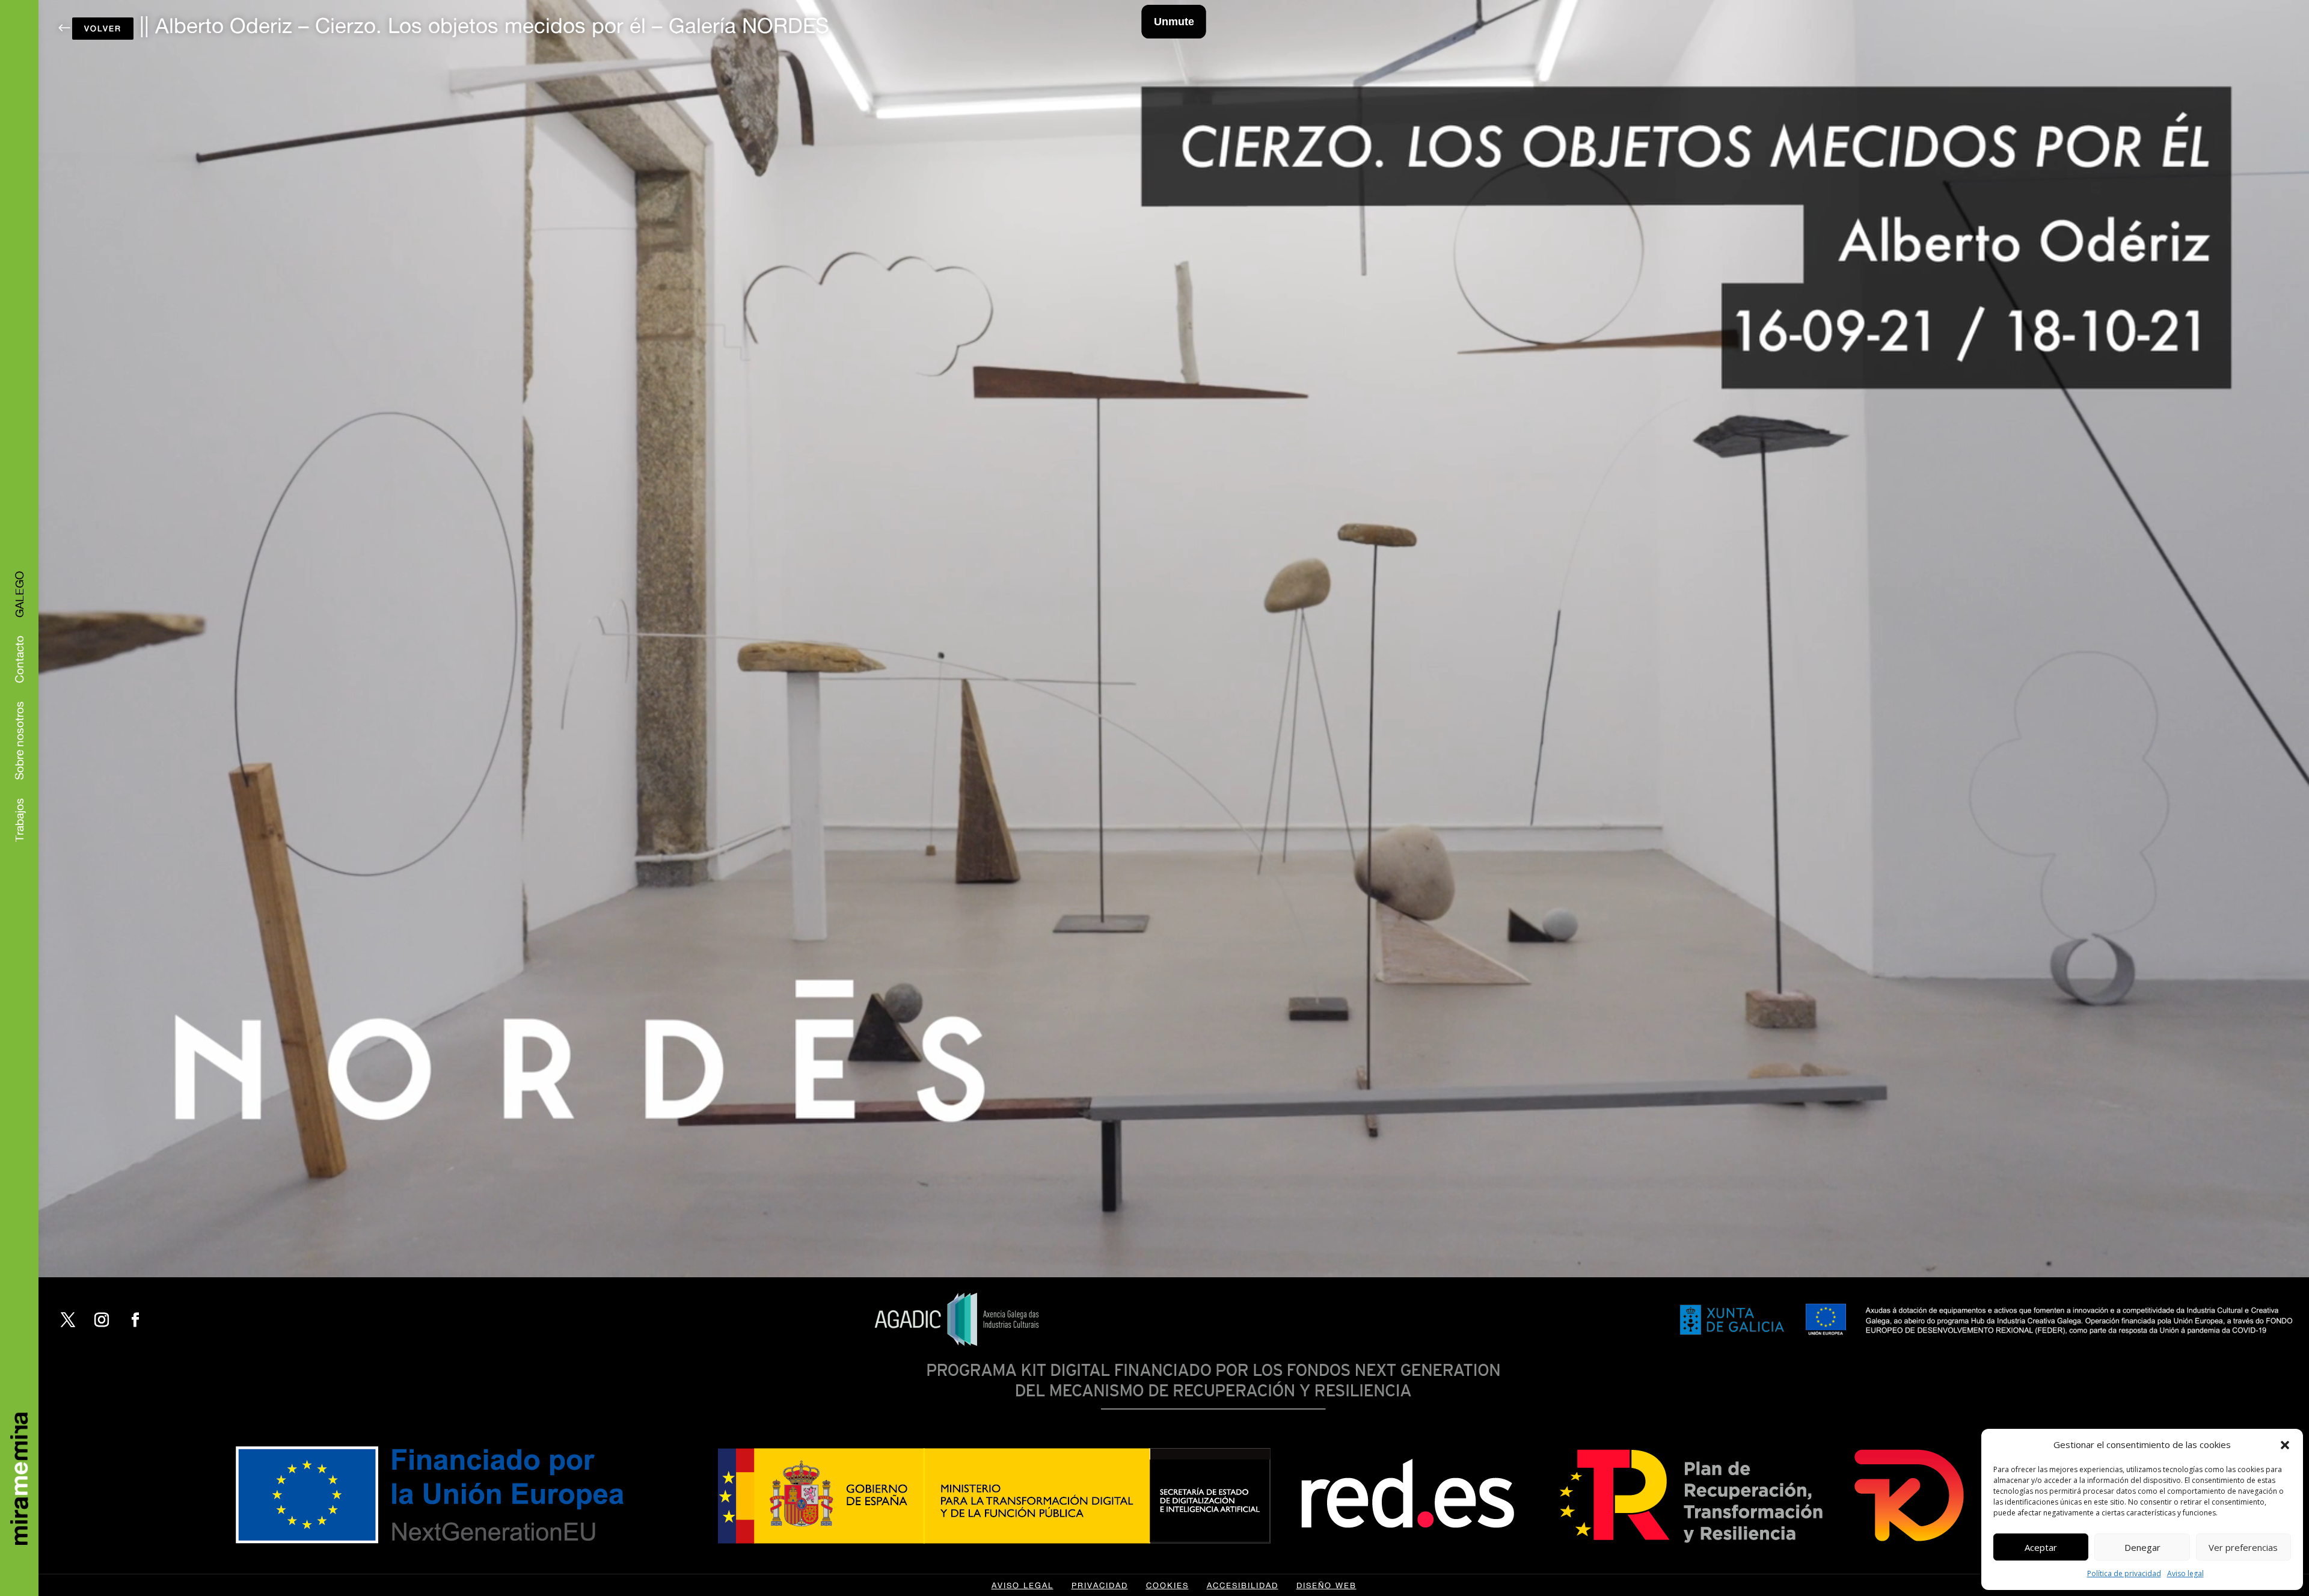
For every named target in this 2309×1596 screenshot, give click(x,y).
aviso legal (1023, 1585)
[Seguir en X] (68, 1320)
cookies (1167, 1585)
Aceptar (2041, 1547)
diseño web (1326, 1585)
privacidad (1100, 1585)
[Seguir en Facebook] (135, 1320)
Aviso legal (2185, 1573)
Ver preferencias (2243, 1547)
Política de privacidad (2124, 1573)
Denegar (2142, 1547)
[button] (2285, 1445)
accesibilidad (1243, 1585)
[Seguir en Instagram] (102, 1320)
